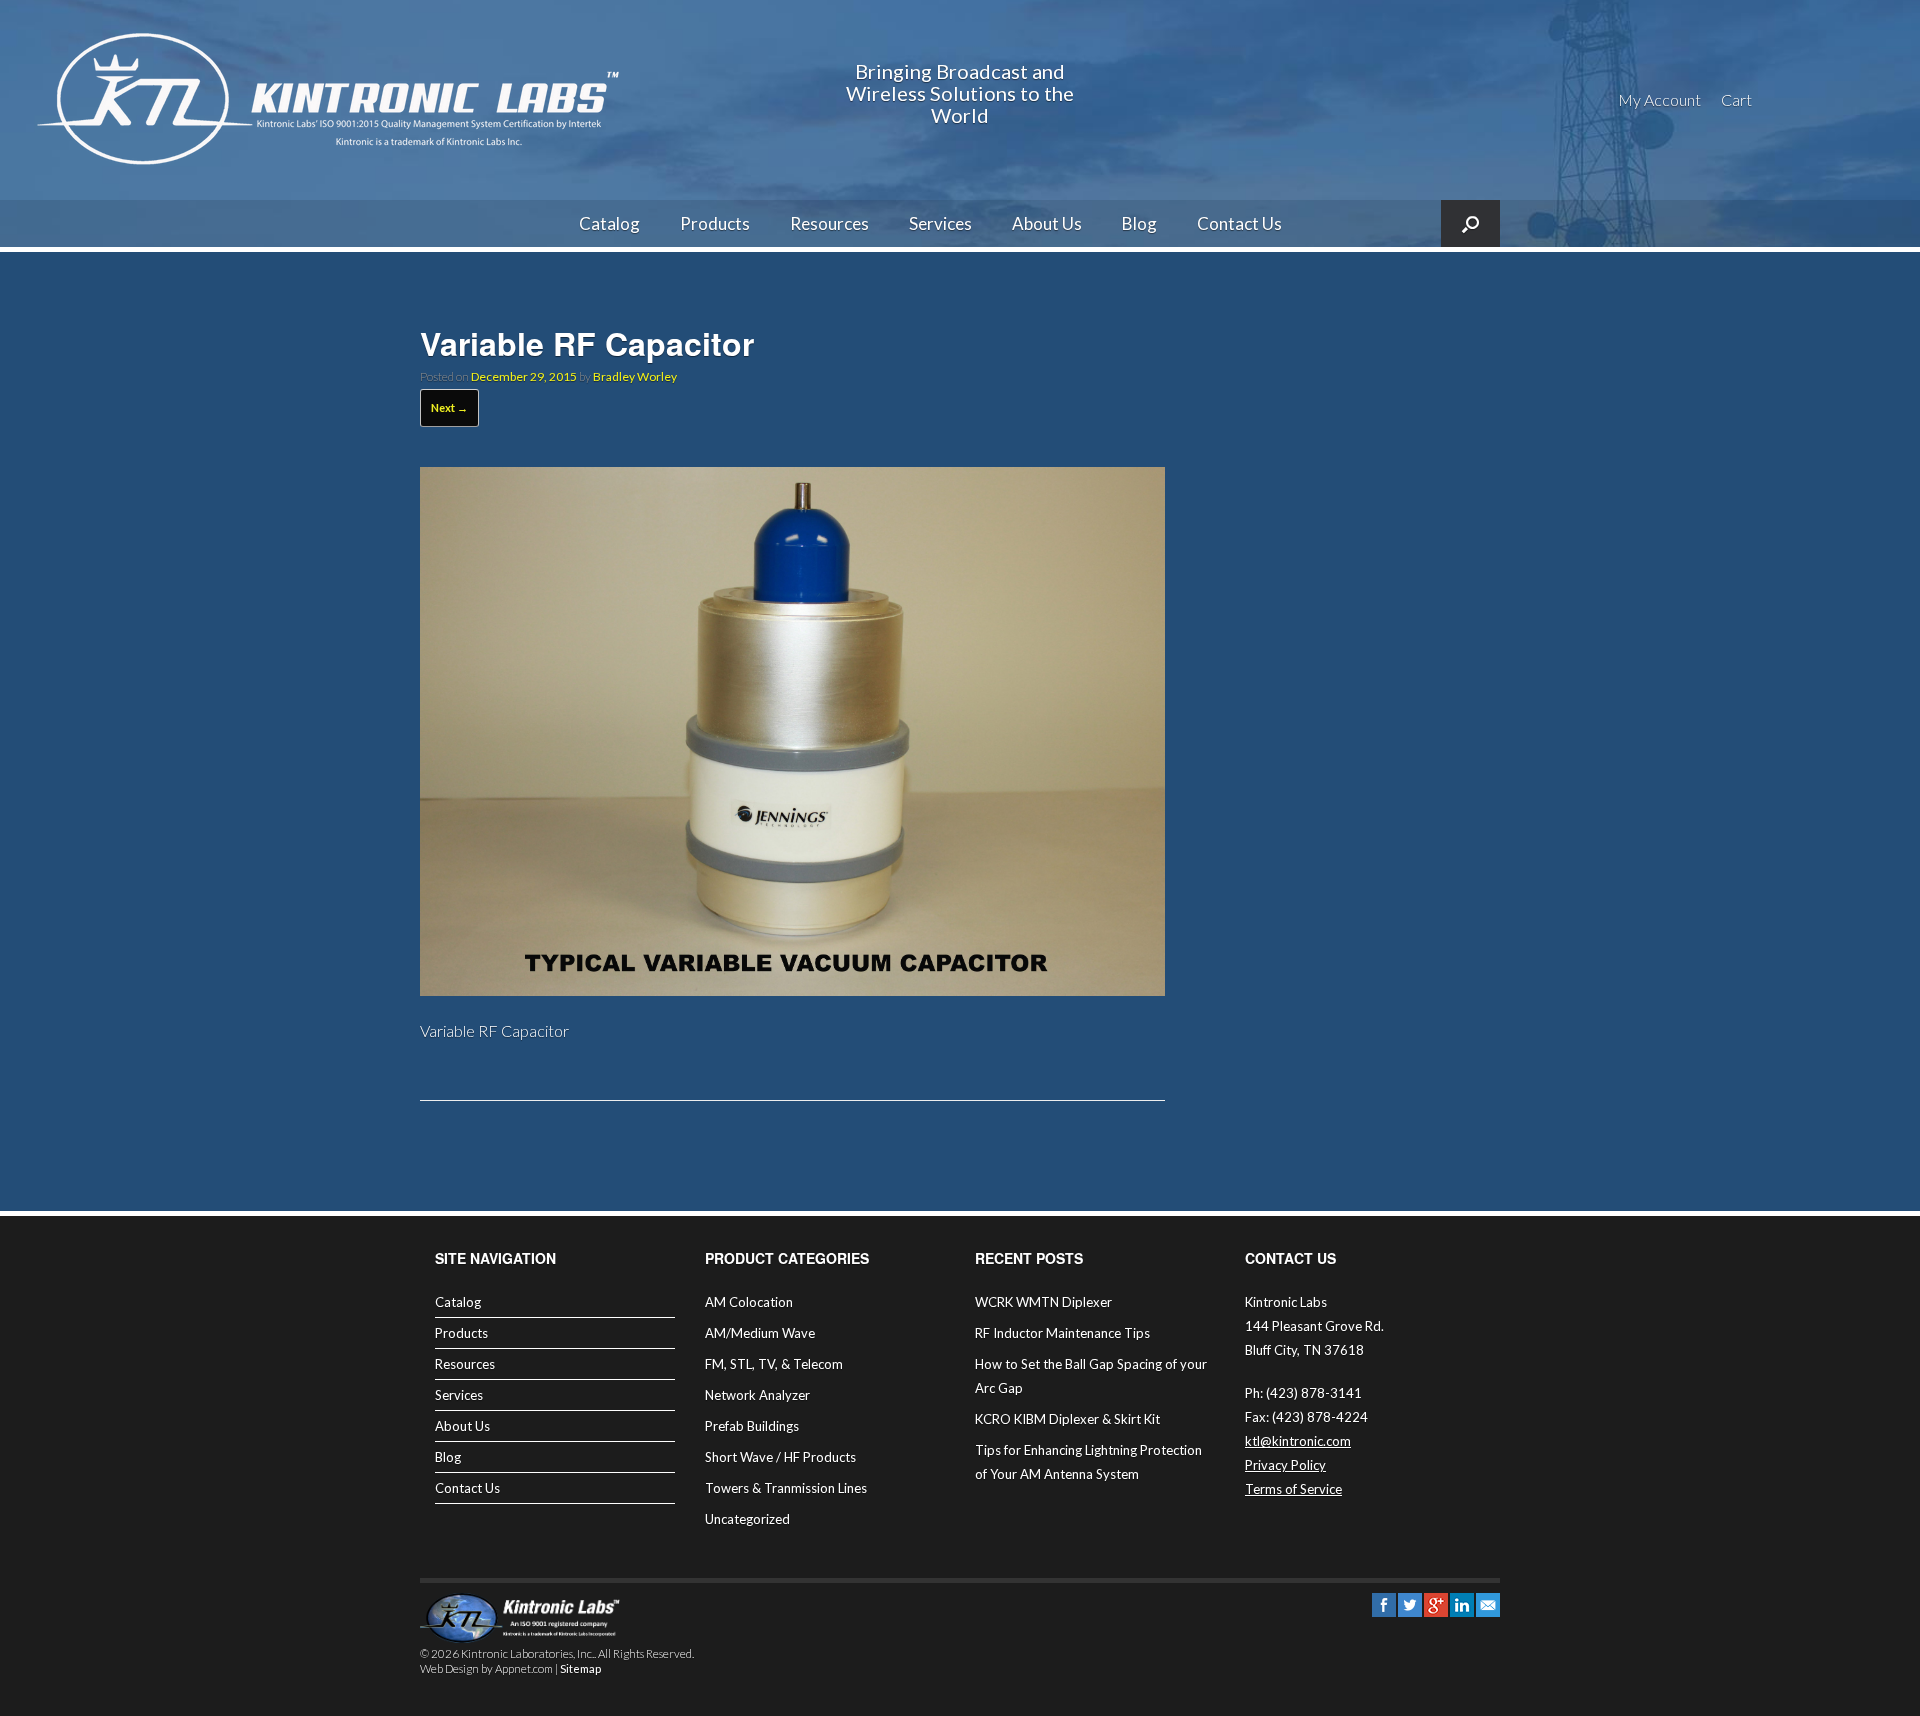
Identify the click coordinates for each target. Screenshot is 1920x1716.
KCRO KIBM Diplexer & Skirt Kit (1067, 1419)
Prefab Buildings (752, 1426)
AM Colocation (749, 1302)
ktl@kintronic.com (1298, 1441)
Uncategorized (747, 1519)
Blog (1139, 223)
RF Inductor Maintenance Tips (1062, 1333)
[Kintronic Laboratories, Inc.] (335, 100)
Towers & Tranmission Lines (786, 1488)
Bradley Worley (635, 376)
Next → (449, 407)
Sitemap (580, 1668)
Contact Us (1239, 223)
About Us (1047, 223)
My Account (1659, 99)
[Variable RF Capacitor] (792, 989)
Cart (1736, 99)
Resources (829, 223)
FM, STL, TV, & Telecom (774, 1364)
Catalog (609, 223)
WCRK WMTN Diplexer (1043, 1302)
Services (940, 223)
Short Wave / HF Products (780, 1457)
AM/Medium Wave (760, 1333)
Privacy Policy (1285, 1465)
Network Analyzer (757, 1395)
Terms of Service (1293, 1489)
